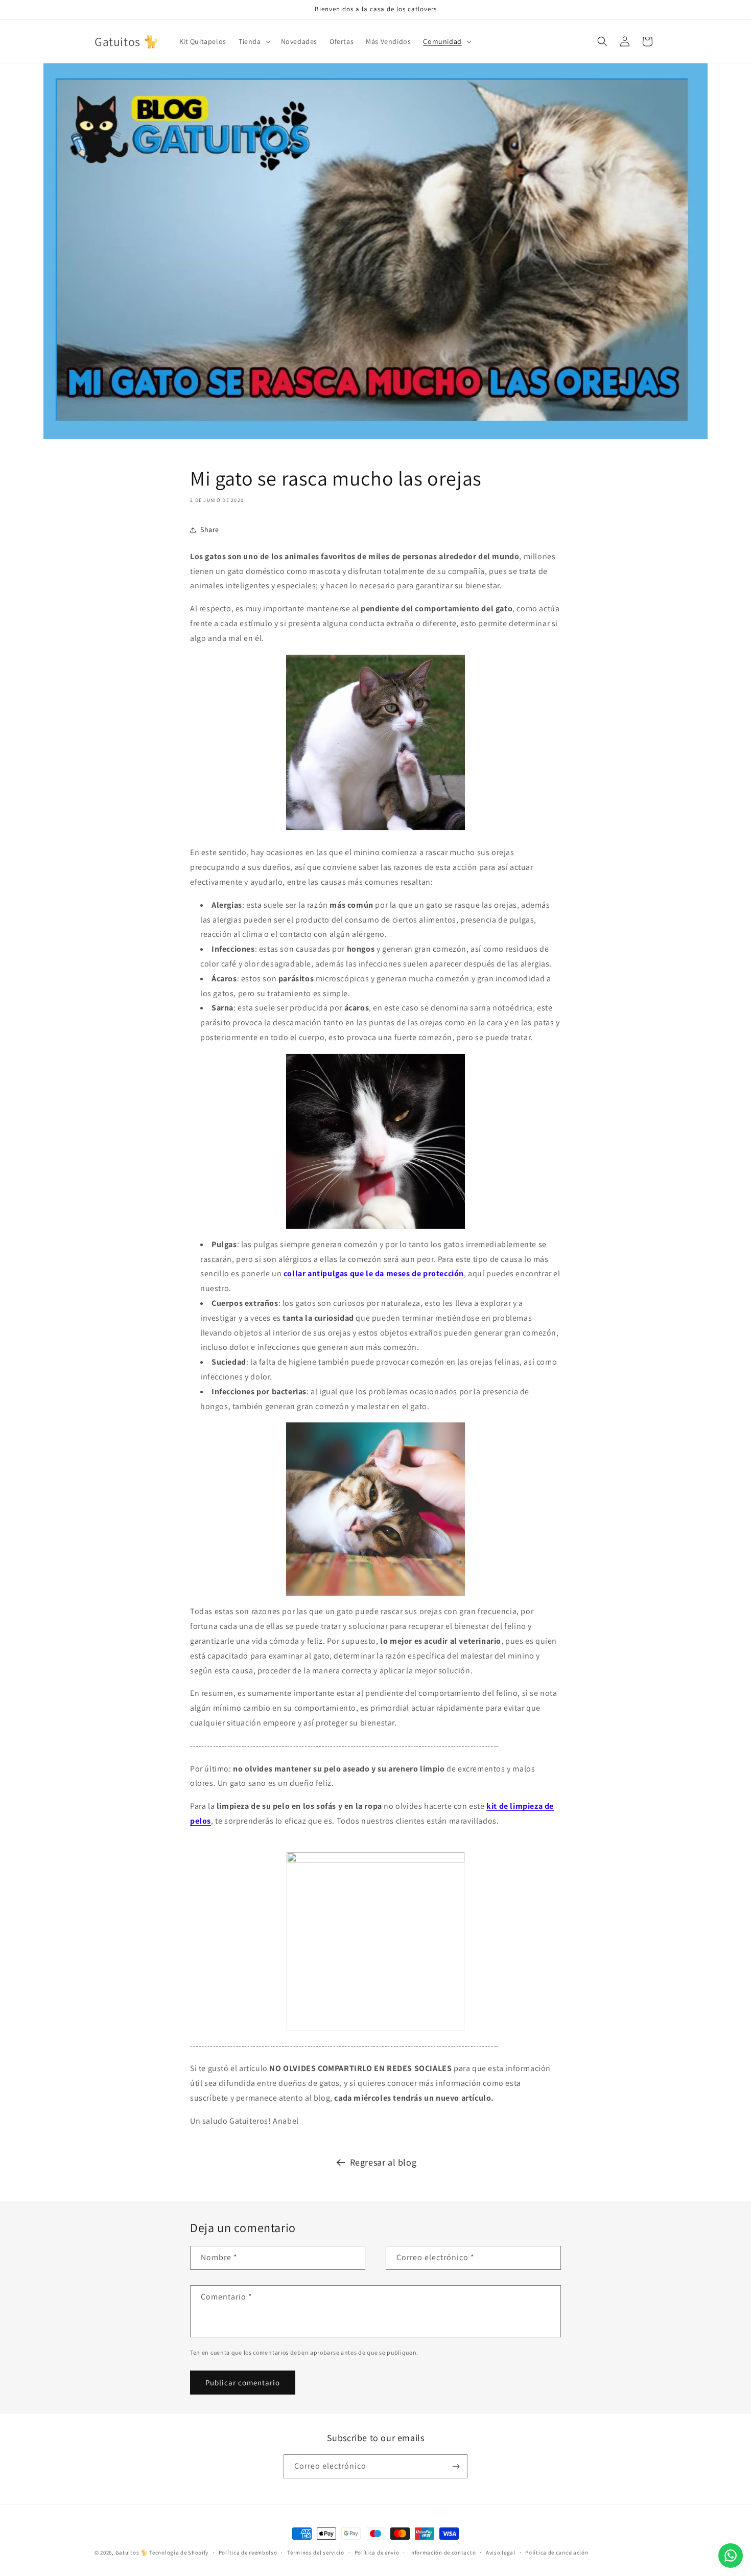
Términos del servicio (316, 2552)
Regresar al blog (383, 2162)
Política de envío (377, 2552)
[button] (254, 41)
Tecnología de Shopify (179, 2552)
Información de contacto (442, 2552)
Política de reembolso (248, 2552)
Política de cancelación (557, 2552)
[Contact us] (731, 2556)
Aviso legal (501, 2552)
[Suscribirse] (456, 2466)
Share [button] (210, 530)
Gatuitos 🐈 (133, 2552)
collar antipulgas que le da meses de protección (374, 1273)
